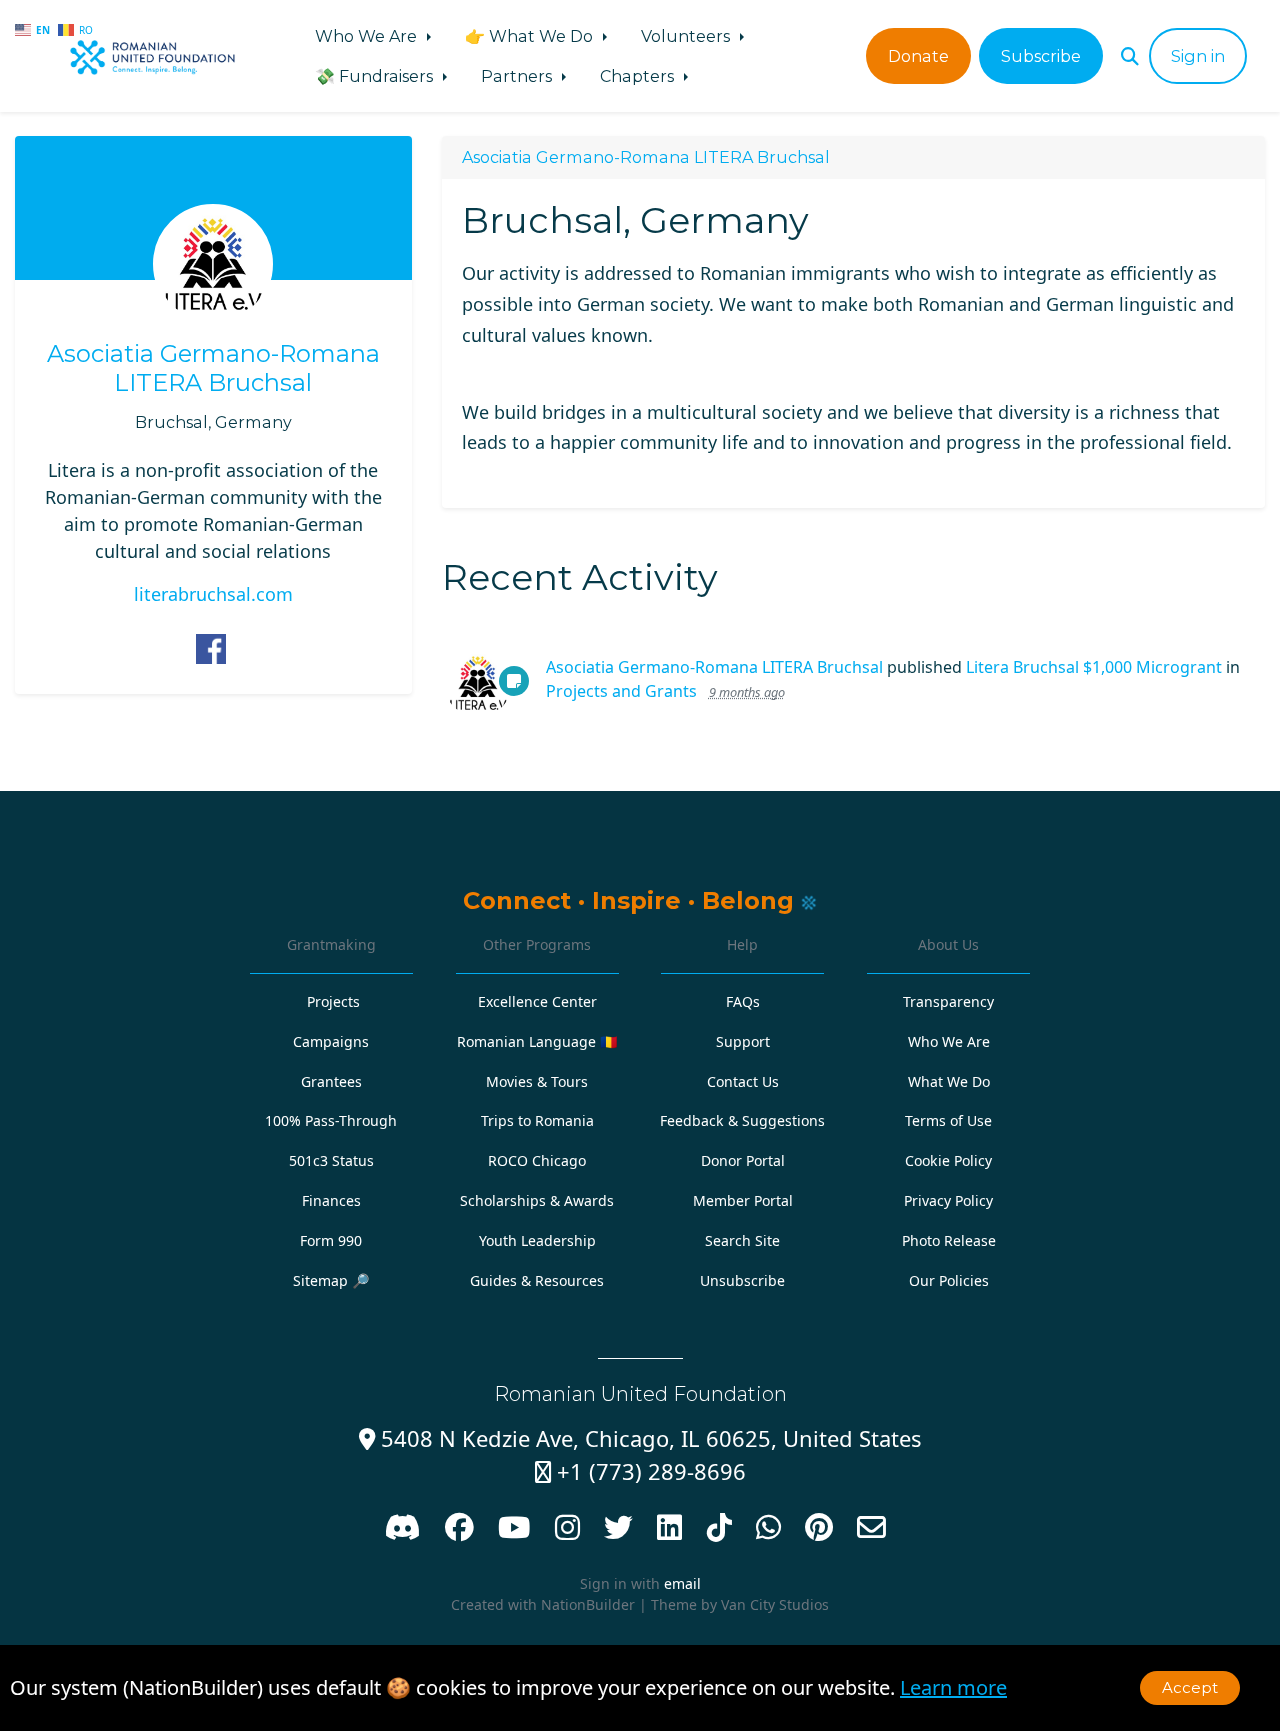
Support (743, 1041)
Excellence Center (537, 1001)
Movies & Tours (537, 1081)
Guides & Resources (537, 1280)
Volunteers (687, 36)
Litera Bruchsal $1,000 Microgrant (1094, 667)
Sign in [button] (1198, 56)
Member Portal (743, 1200)
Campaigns (331, 1041)
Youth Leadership (537, 1240)
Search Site (742, 1240)
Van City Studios (775, 1604)
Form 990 (331, 1240)
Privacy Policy (948, 1200)
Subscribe (1041, 56)
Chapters (639, 76)
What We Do (949, 1081)
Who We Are (368, 36)
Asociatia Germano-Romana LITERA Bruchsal (213, 368)
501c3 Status (331, 1160)
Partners (518, 76)
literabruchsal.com (213, 594)
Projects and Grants (621, 691)
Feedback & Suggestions (742, 1120)
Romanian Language (537, 1041)
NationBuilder (588, 1604)
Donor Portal (743, 1160)
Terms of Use (948, 1120)
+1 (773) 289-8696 (640, 1471)
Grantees (331, 1081)
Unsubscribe (742, 1280)
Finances (331, 1200)
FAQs (743, 1001)
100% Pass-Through (331, 1120)
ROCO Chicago (537, 1160)
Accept (1190, 1687)
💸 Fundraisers (376, 76)
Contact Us (743, 1081)
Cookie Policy (948, 1160)
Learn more (953, 1687)
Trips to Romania (537, 1120)
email (682, 1583)
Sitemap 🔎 (331, 1280)
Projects (333, 1001)
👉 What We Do (531, 36)
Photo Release (949, 1240)
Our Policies (949, 1280)
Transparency (948, 1001)
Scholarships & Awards (537, 1200)
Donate (918, 56)
